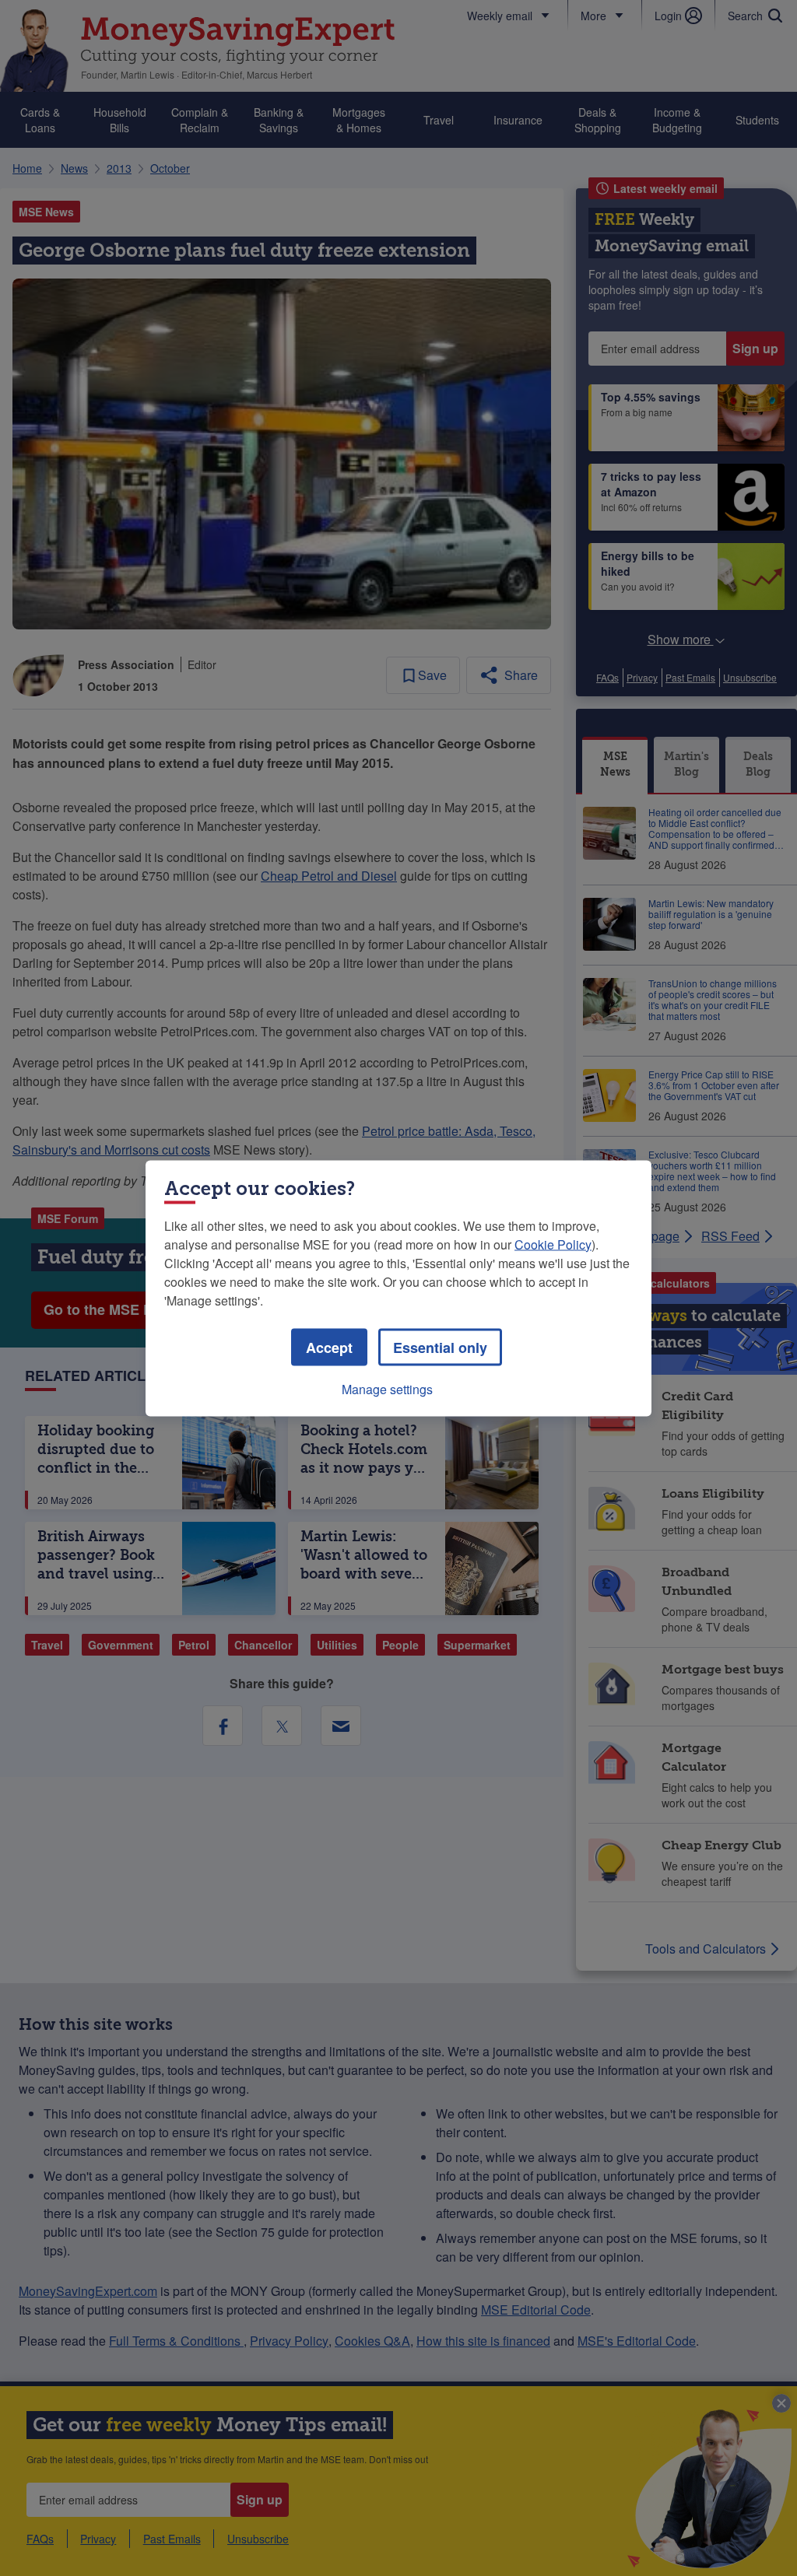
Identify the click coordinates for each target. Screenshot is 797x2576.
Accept (329, 1347)
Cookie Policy (553, 1244)
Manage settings (387, 1388)
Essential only (440, 1347)
